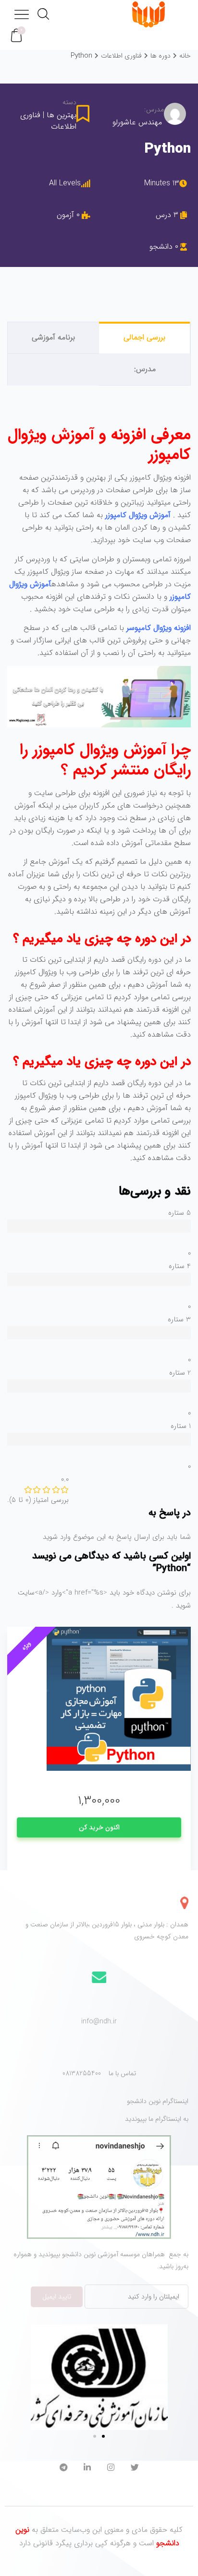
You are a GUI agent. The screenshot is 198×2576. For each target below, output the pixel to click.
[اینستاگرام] (111, 2469)
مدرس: (154, 110)
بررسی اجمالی (144, 337)
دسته (69, 103)
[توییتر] (135, 2469)
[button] (16, 36)
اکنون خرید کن (99, 1827)
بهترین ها (62, 115)
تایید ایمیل (57, 2297)
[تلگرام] (63, 2469)
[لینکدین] (87, 2469)
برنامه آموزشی (53, 337)
